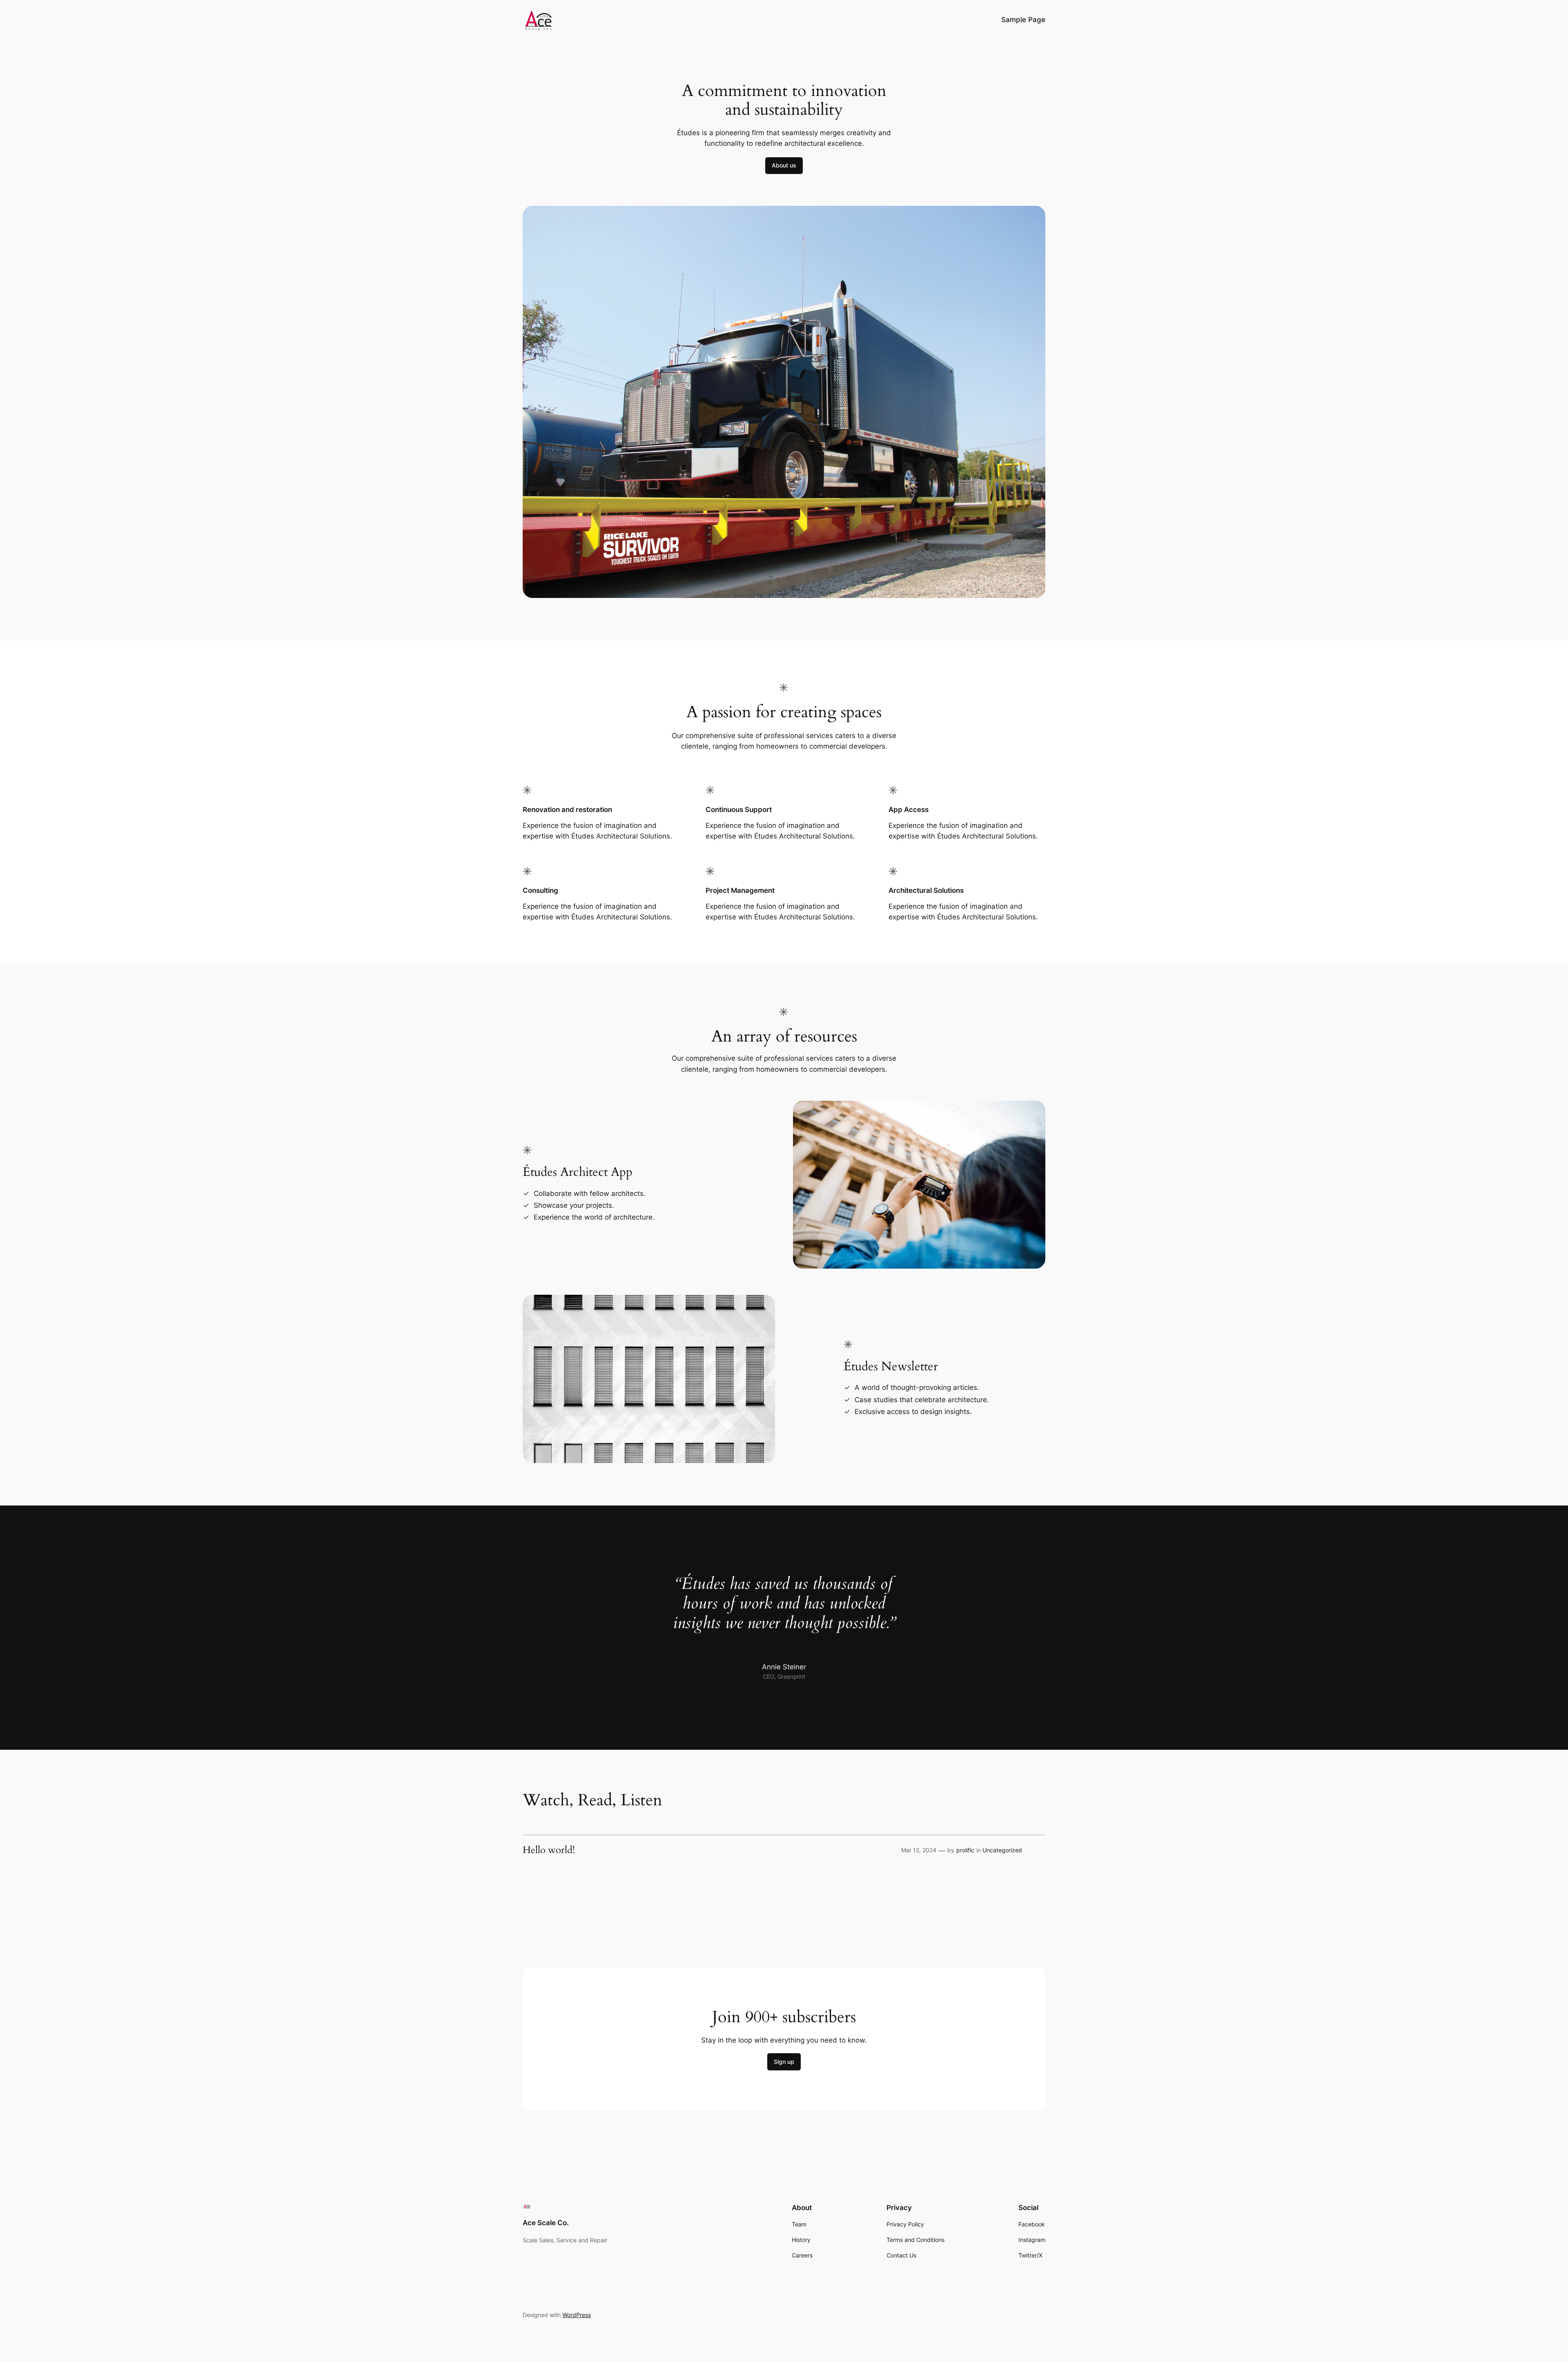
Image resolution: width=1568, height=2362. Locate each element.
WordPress (577, 2315)
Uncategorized (1002, 1850)
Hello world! (549, 1850)
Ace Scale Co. (546, 2223)
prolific (965, 1850)
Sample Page (1023, 20)
